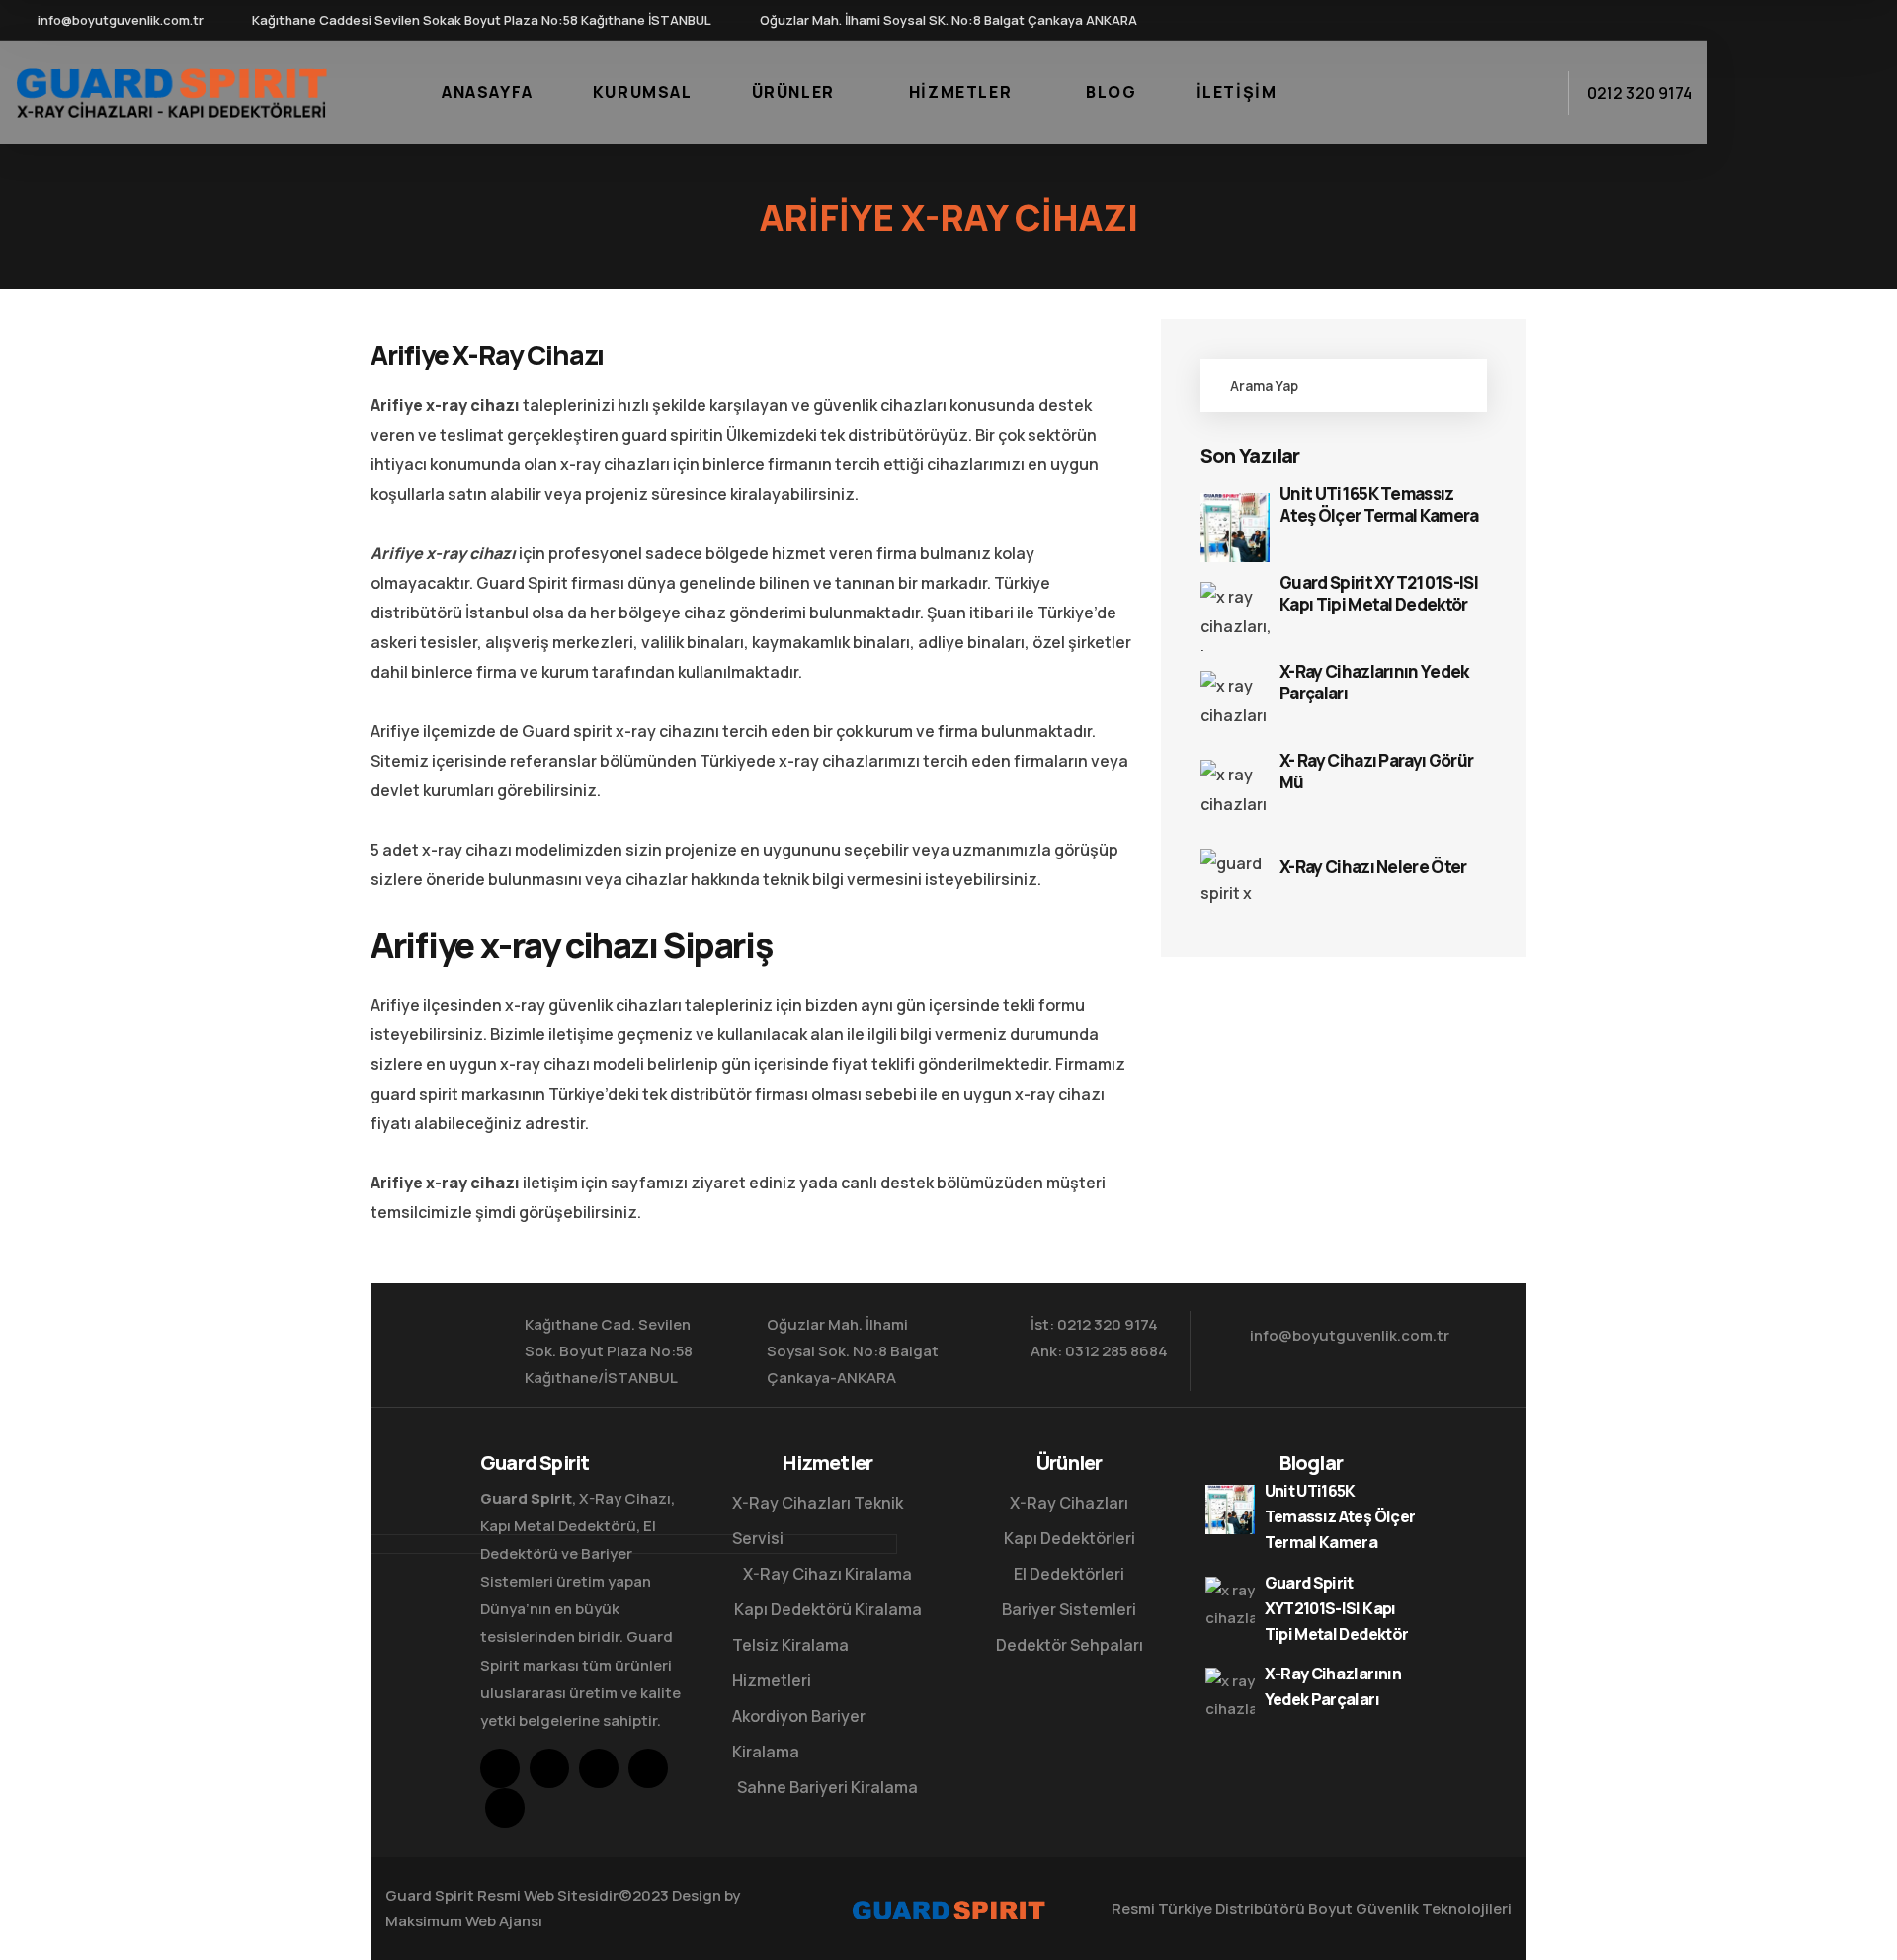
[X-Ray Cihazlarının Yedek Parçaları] (1235, 705)
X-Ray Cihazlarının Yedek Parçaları (1374, 683)
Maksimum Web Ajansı (464, 1921)
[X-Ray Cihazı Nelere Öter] (1235, 883)
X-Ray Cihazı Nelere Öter (1373, 867)
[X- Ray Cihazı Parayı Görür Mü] (1235, 794)
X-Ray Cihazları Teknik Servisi (818, 1520)
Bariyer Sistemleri (1069, 1609)
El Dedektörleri (1069, 1574)
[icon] (1540, 20)
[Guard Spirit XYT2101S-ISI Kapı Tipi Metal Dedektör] (1235, 616)
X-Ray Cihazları (1069, 1503)
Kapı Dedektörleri (1070, 1538)
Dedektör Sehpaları (1070, 1645)
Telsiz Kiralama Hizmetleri (790, 1663)
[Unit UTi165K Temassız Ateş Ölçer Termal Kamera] (1235, 528)
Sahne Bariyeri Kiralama (827, 1787)
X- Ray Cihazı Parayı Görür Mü (1376, 772)
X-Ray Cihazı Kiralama (827, 1574)
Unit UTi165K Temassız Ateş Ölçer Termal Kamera (1379, 505)
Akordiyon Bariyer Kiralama (799, 1734)
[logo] (171, 91)
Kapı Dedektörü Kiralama (828, 1609)
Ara (1450, 385)
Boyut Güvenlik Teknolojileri (1410, 1908)
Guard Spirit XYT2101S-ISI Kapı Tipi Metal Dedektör (1379, 594)
